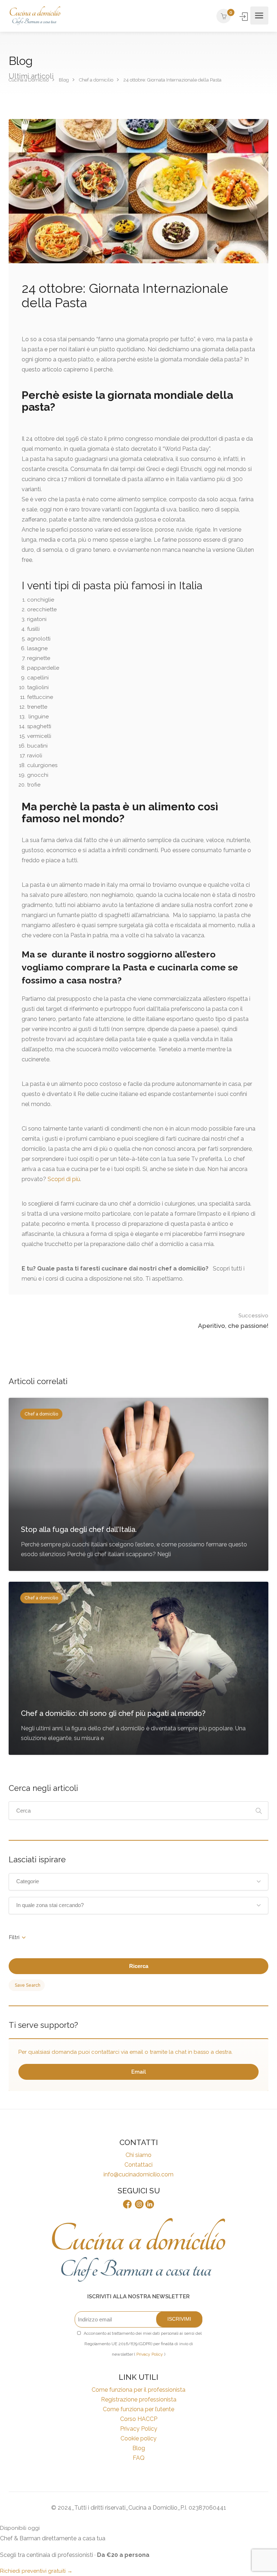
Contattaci (138, 2165)
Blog (139, 2448)
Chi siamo (138, 2155)
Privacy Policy (150, 2354)
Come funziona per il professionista (138, 2390)
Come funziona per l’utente (138, 2409)
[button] (138, 1882)
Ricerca (139, 1966)
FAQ (139, 2458)
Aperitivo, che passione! (233, 1321)
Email (139, 2072)
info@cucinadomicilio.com (138, 2174)
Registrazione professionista (139, 2399)
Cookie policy (138, 2438)
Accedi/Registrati (244, 17)
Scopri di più (64, 1179)
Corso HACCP (139, 2419)
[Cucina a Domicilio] (35, 16)
